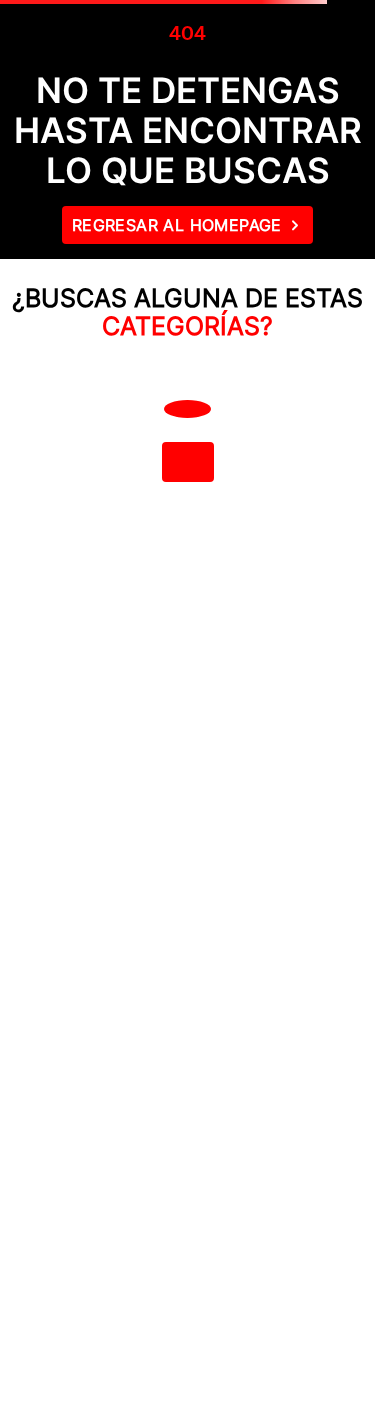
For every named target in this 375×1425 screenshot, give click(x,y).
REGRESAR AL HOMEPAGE (177, 225)
